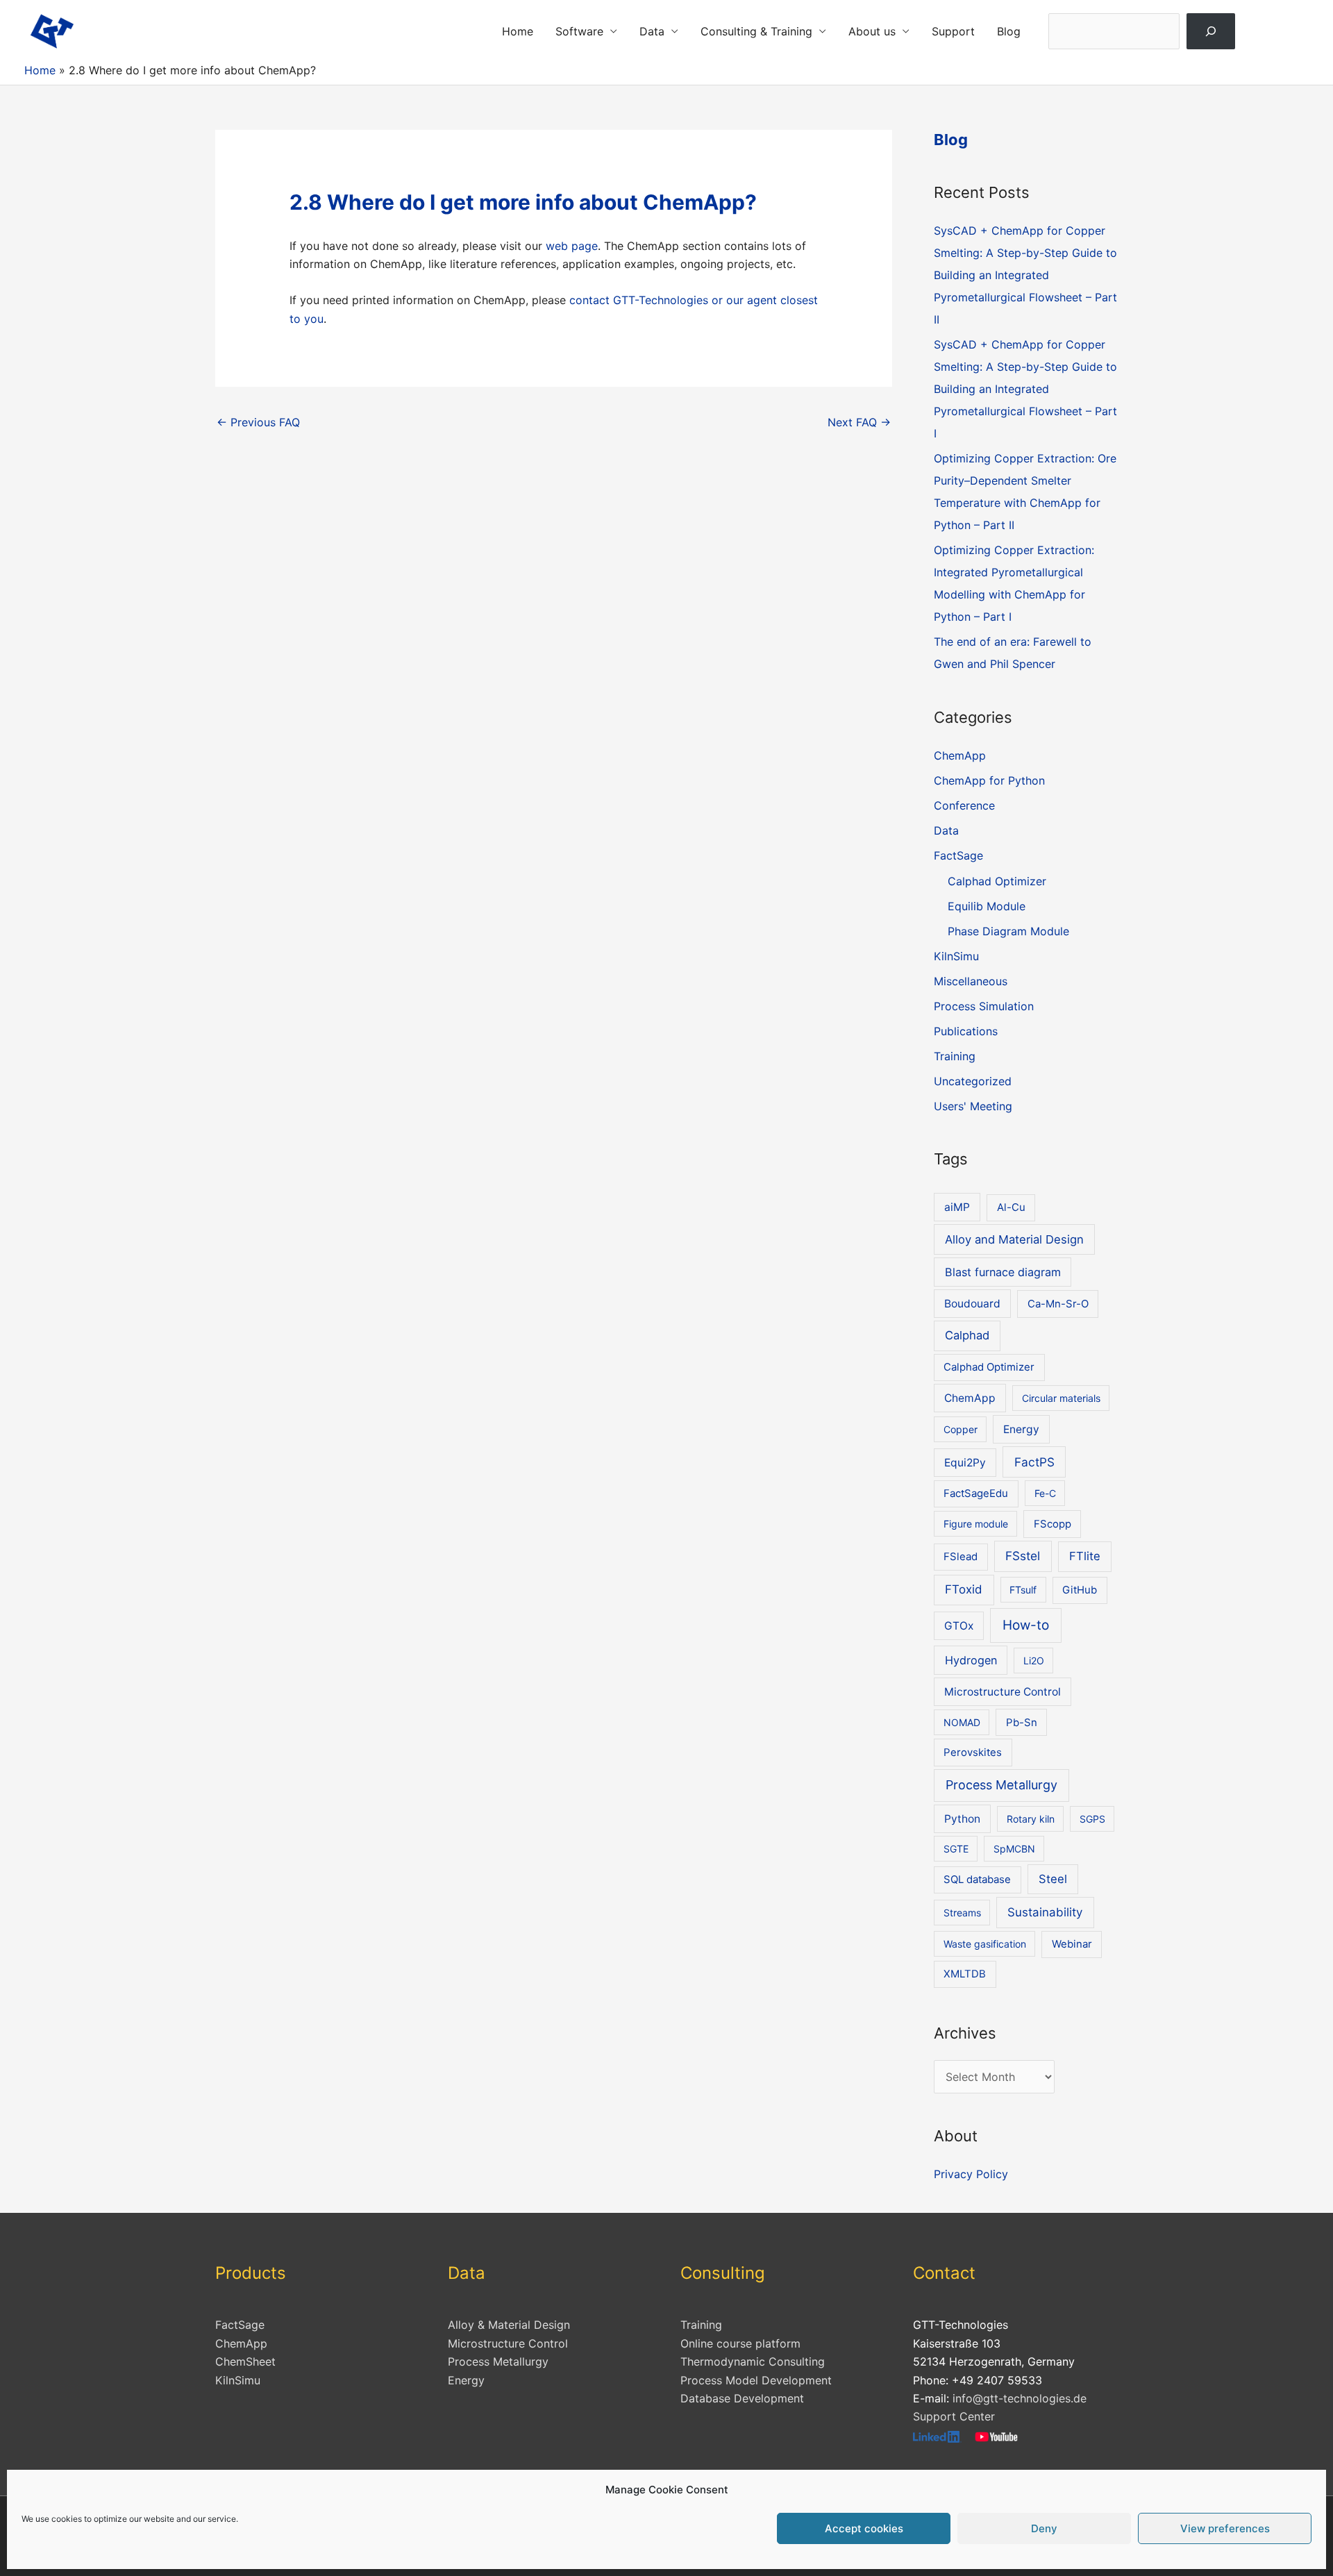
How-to (1026, 1625)
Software (579, 31)
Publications (966, 1031)
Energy (1021, 1429)
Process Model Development (756, 2380)
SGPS (1092, 1819)
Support (953, 31)
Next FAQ (859, 422)
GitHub (1080, 1590)
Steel (1053, 1879)
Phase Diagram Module (1008, 931)
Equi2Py (965, 1463)
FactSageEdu (976, 1494)
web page (572, 246)
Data (652, 31)
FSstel (1023, 1556)
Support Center (954, 2416)
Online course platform (740, 2343)
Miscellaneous (971, 981)
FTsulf (1023, 1590)
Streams (962, 1913)
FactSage (958, 855)
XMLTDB (965, 1974)
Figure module (976, 1524)
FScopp (1053, 1524)
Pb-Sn (1022, 1723)
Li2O (1034, 1661)
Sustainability (1045, 1912)
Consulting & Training (756, 31)
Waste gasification (985, 1944)
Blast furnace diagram (1003, 1272)
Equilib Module (987, 906)
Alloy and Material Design (1014, 1239)
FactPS (1034, 1462)
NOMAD (962, 1722)
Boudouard (972, 1304)
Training (955, 1056)
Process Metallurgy (1001, 1785)
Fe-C (1045, 1493)
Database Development (742, 2398)
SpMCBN (1014, 1849)
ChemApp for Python (989, 780)
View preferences (1225, 2528)
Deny (1044, 2528)
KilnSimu (956, 956)
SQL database (977, 1880)
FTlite (1085, 1556)
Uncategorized (973, 1081)
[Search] (1211, 31)
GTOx (959, 1626)
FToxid (964, 1589)
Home (518, 31)
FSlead (961, 1557)
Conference (964, 805)
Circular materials (1061, 1398)
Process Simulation (984, 1006)
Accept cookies (864, 2528)
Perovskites (973, 1753)
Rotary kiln (1031, 1819)
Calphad (967, 1335)
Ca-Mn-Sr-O (1058, 1304)
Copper (961, 1429)
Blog (1009, 31)
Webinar (1072, 1944)
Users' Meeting (973, 1106)
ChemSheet (245, 2361)
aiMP (957, 1207)
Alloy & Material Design (509, 2325)
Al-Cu (1011, 1207)
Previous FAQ (258, 422)
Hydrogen (971, 1660)
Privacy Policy (971, 2174)
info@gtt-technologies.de (1020, 2398)
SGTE (956, 1849)
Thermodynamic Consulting (753, 2361)
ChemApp (960, 755)
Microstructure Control (1003, 1692)
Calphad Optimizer (997, 881)
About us (872, 31)
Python (962, 1819)
